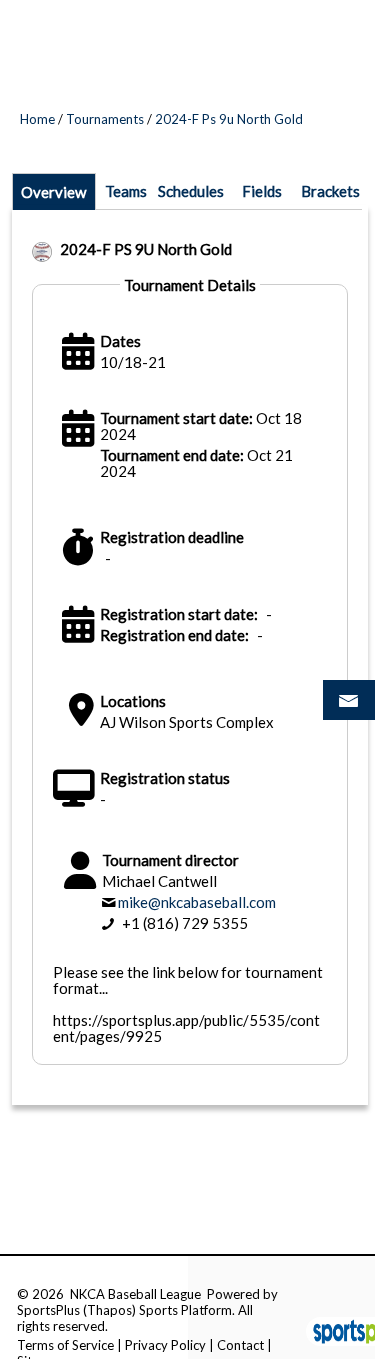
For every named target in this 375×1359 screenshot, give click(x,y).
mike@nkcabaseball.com (197, 902)
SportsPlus (48, 1310)
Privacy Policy (165, 1345)
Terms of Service (65, 1345)
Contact (240, 1345)
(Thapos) (109, 1310)
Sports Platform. (187, 1310)
